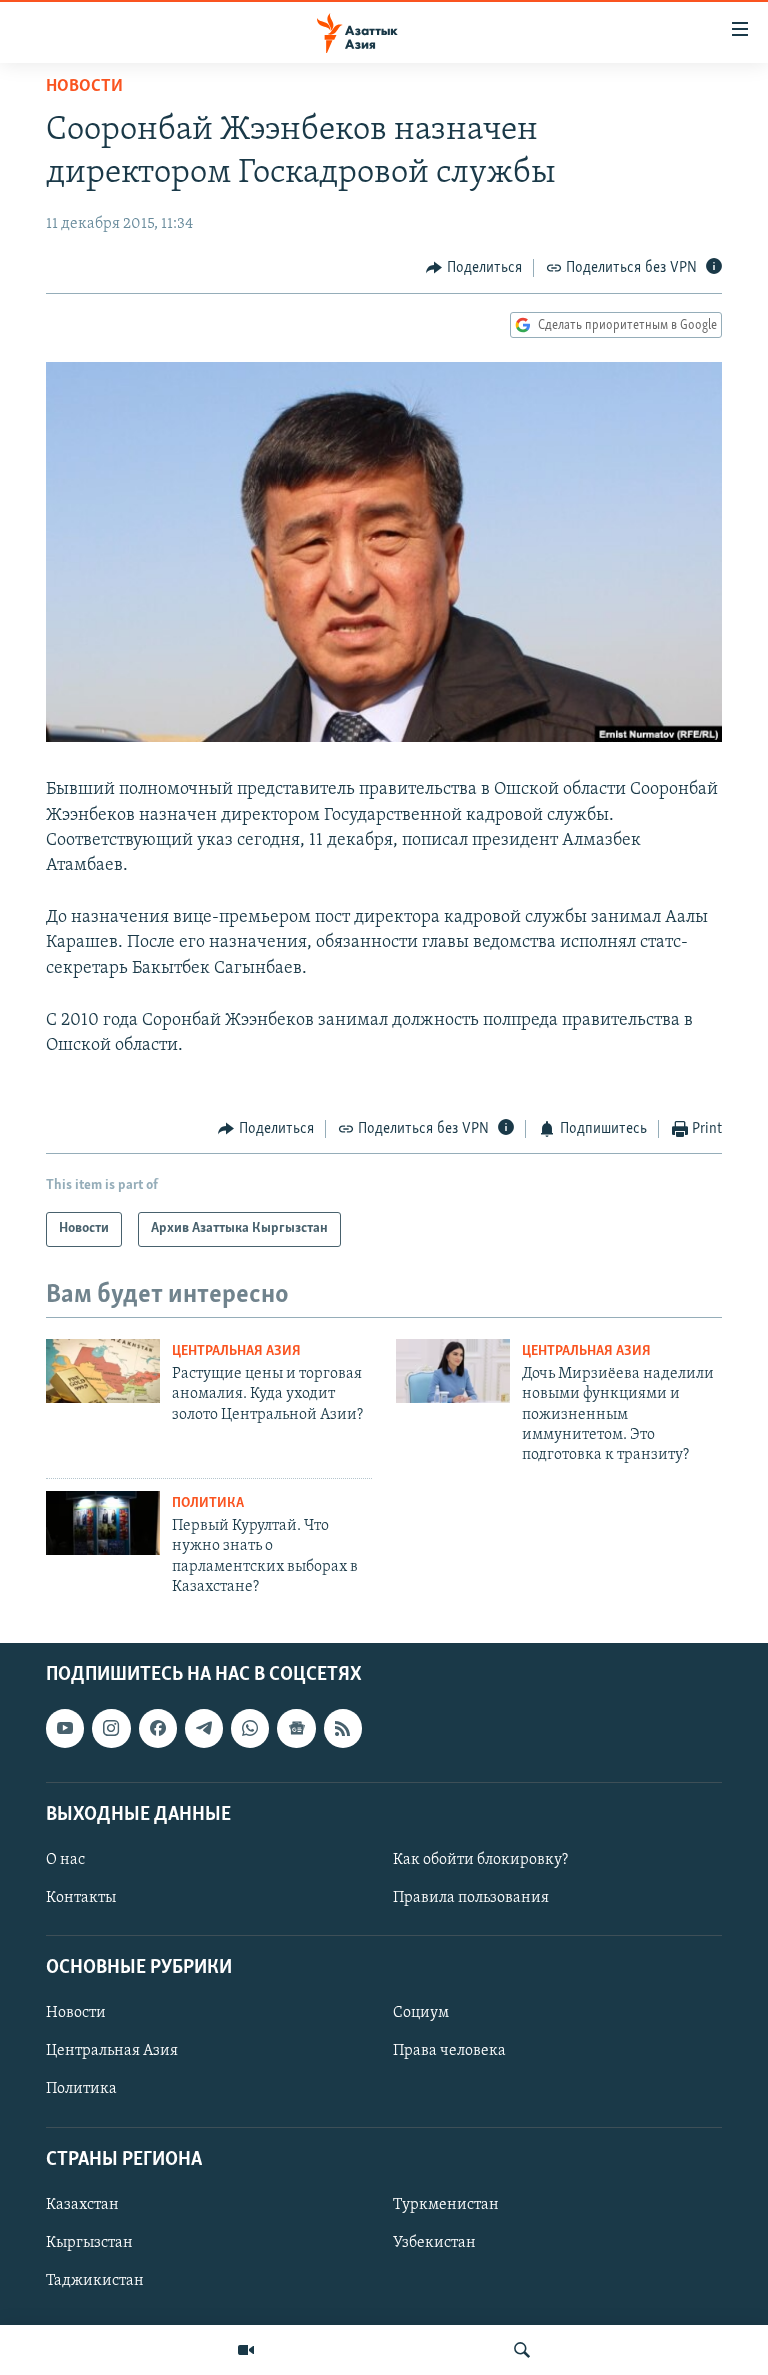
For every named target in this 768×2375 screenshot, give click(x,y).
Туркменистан (446, 2205)
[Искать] (522, 2350)
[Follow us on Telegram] (204, 1729)
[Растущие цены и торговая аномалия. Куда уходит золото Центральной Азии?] (103, 1371)
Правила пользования (471, 1898)
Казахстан (82, 2205)
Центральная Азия (236, 1351)
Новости (84, 87)
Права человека (449, 2052)
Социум (421, 2014)
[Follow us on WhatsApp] (250, 1729)
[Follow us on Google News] (296, 1729)
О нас (65, 1860)
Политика (208, 1503)
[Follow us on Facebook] (158, 1729)
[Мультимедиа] (246, 2350)
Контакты (81, 1898)
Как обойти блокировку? (480, 1860)
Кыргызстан (89, 2243)
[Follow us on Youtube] (65, 1729)
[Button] (474, 268)
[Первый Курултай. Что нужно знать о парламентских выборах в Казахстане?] (103, 1523)
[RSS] (343, 1729)
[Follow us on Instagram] (111, 1729)
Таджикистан (95, 2281)
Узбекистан (434, 2243)
